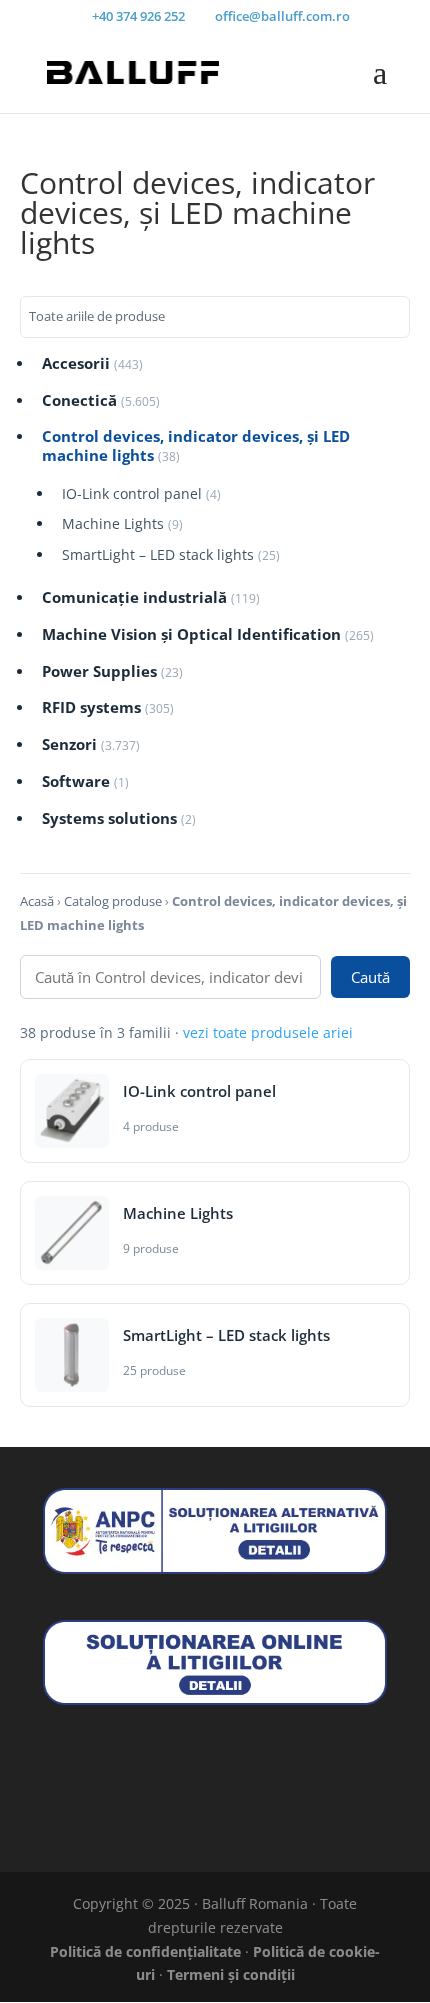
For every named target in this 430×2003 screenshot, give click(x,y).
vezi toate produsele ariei (268, 1032)
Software (85, 781)
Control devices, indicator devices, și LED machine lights (196, 446)
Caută (370, 977)
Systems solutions (119, 818)
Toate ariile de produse (97, 316)
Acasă (37, 901)
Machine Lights (122, 524)
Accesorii (92, 363)
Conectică (101, 400)
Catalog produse (113, 901)
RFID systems (108, 707)
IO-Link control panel (141, 494)
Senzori (91, 744)
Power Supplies (112, 671)
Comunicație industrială (151, 597)
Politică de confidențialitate (145, 1951)
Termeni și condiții (231, 1974)
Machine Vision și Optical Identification (208, 634)
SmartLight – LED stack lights (171, 555)
